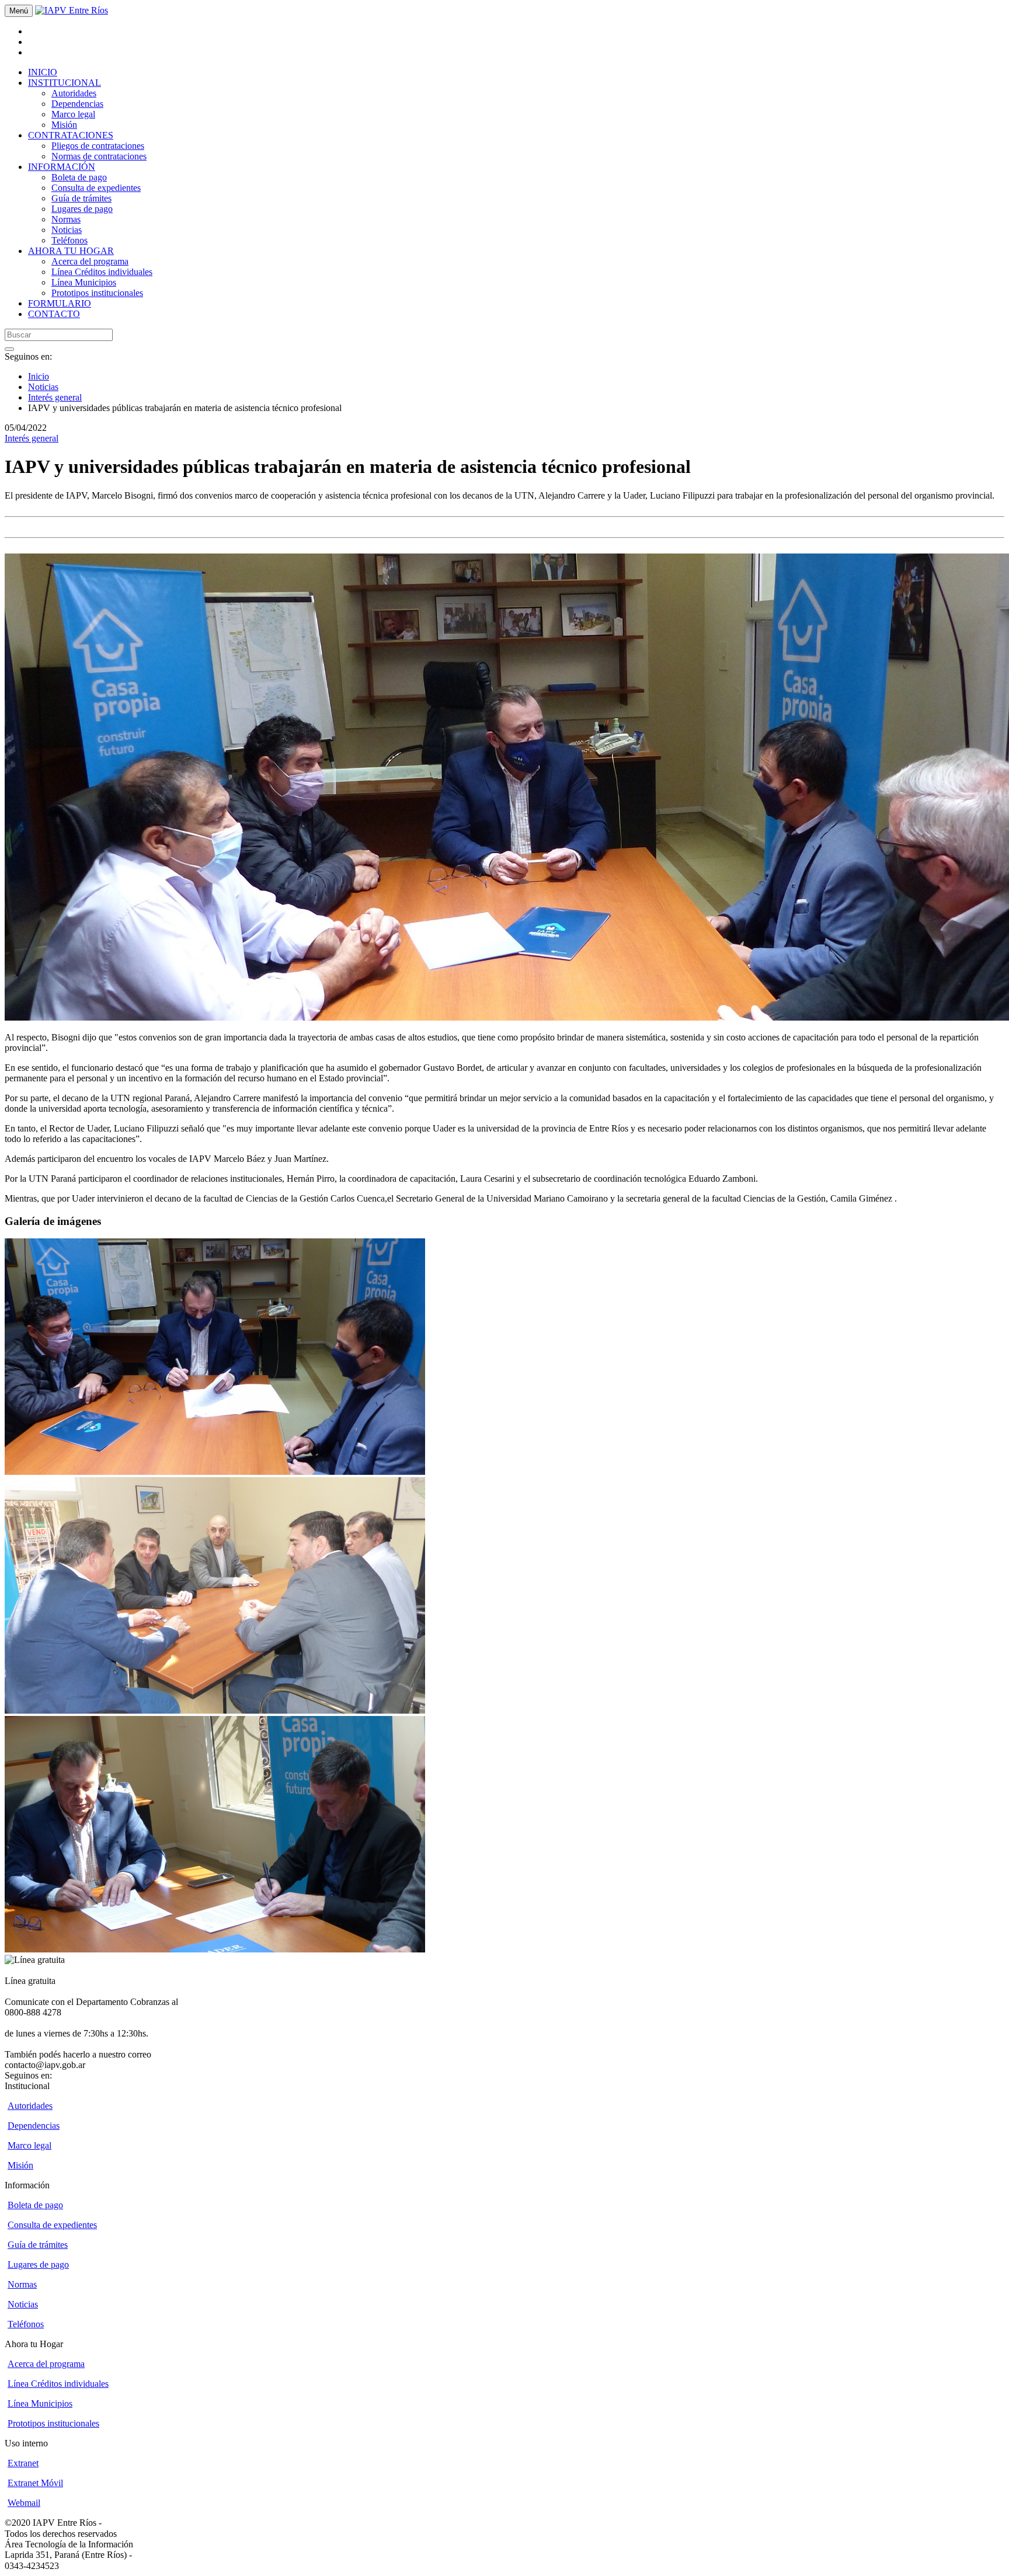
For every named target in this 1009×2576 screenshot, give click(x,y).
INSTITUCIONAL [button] (65, 83)
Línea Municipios (84, 282)
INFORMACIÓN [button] (62, 167)
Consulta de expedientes (96, 188)
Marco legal (73, 114)
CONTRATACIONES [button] (71, 135)
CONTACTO (54, 314)
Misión (64, 125)
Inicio (39, 376)
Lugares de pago (82, 209)
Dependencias (77, 104)
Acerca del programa (90, 261)
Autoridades (74, 93)
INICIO (43, 72)
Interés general (55, 397)
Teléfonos (69, 240)
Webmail (24, 2503)
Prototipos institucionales (97, 293)
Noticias (67, 230)
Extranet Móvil (35, 2483)
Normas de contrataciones (99, 156)
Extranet (23, 2463)
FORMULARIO (60, 303)
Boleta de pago (79, 177)
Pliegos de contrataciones (98, 146)
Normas (66, 219)
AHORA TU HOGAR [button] (71, 251)
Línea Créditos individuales (102, 272)
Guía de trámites (81, 198)
